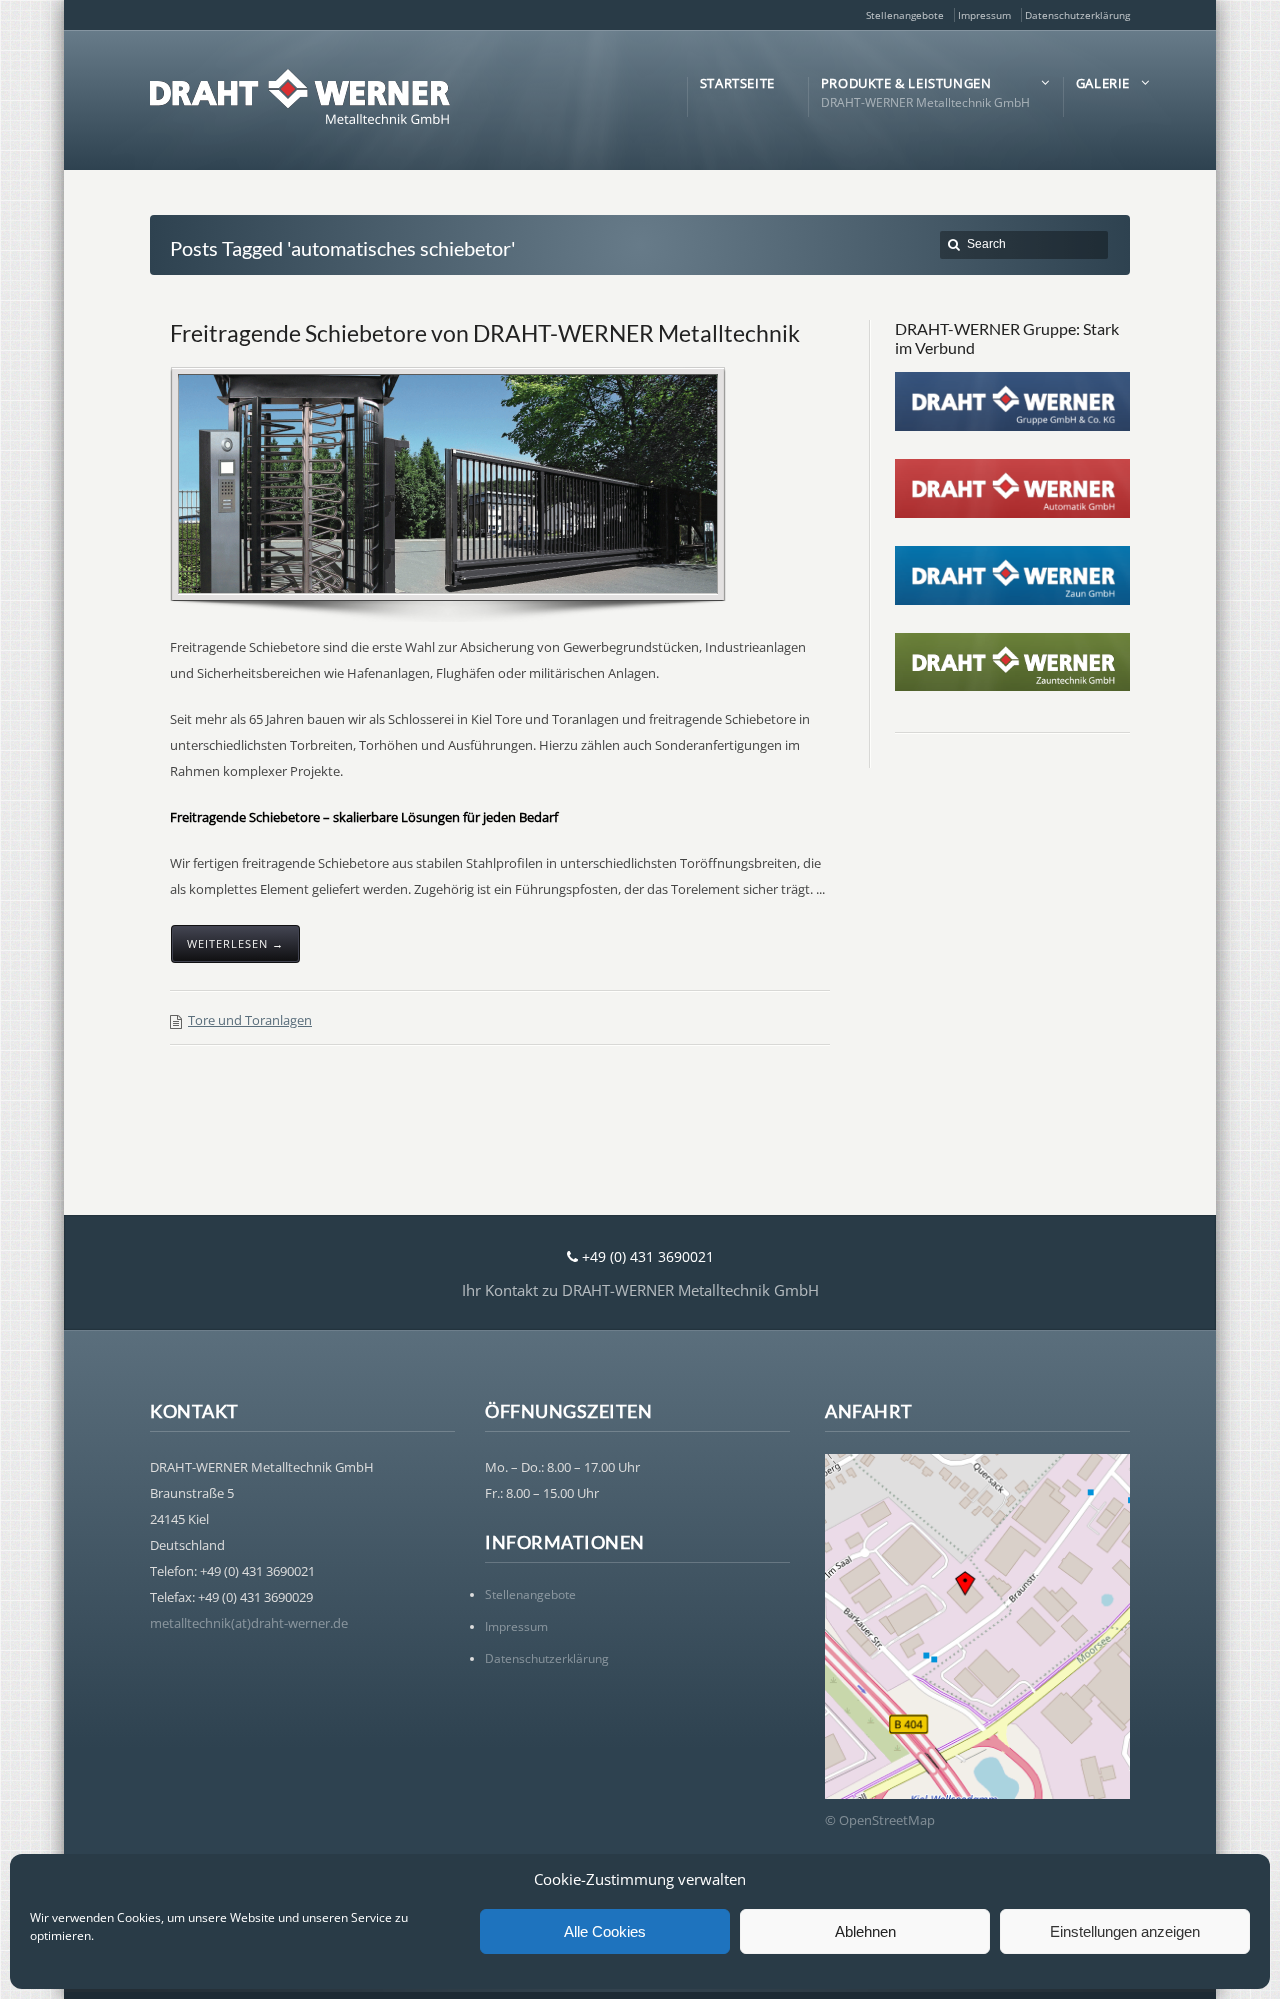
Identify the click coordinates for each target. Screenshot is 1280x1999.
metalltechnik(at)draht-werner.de (249, 1623)
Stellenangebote (905, 15)
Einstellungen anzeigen (1125, 1931)
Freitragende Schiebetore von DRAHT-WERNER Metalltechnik (485, 333)
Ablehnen (865, 1931)
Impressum (984, 15)
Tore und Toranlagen (250, 1020)
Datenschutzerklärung (1077, 15)
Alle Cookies (605, 1931)
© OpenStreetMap (880, 1820)
